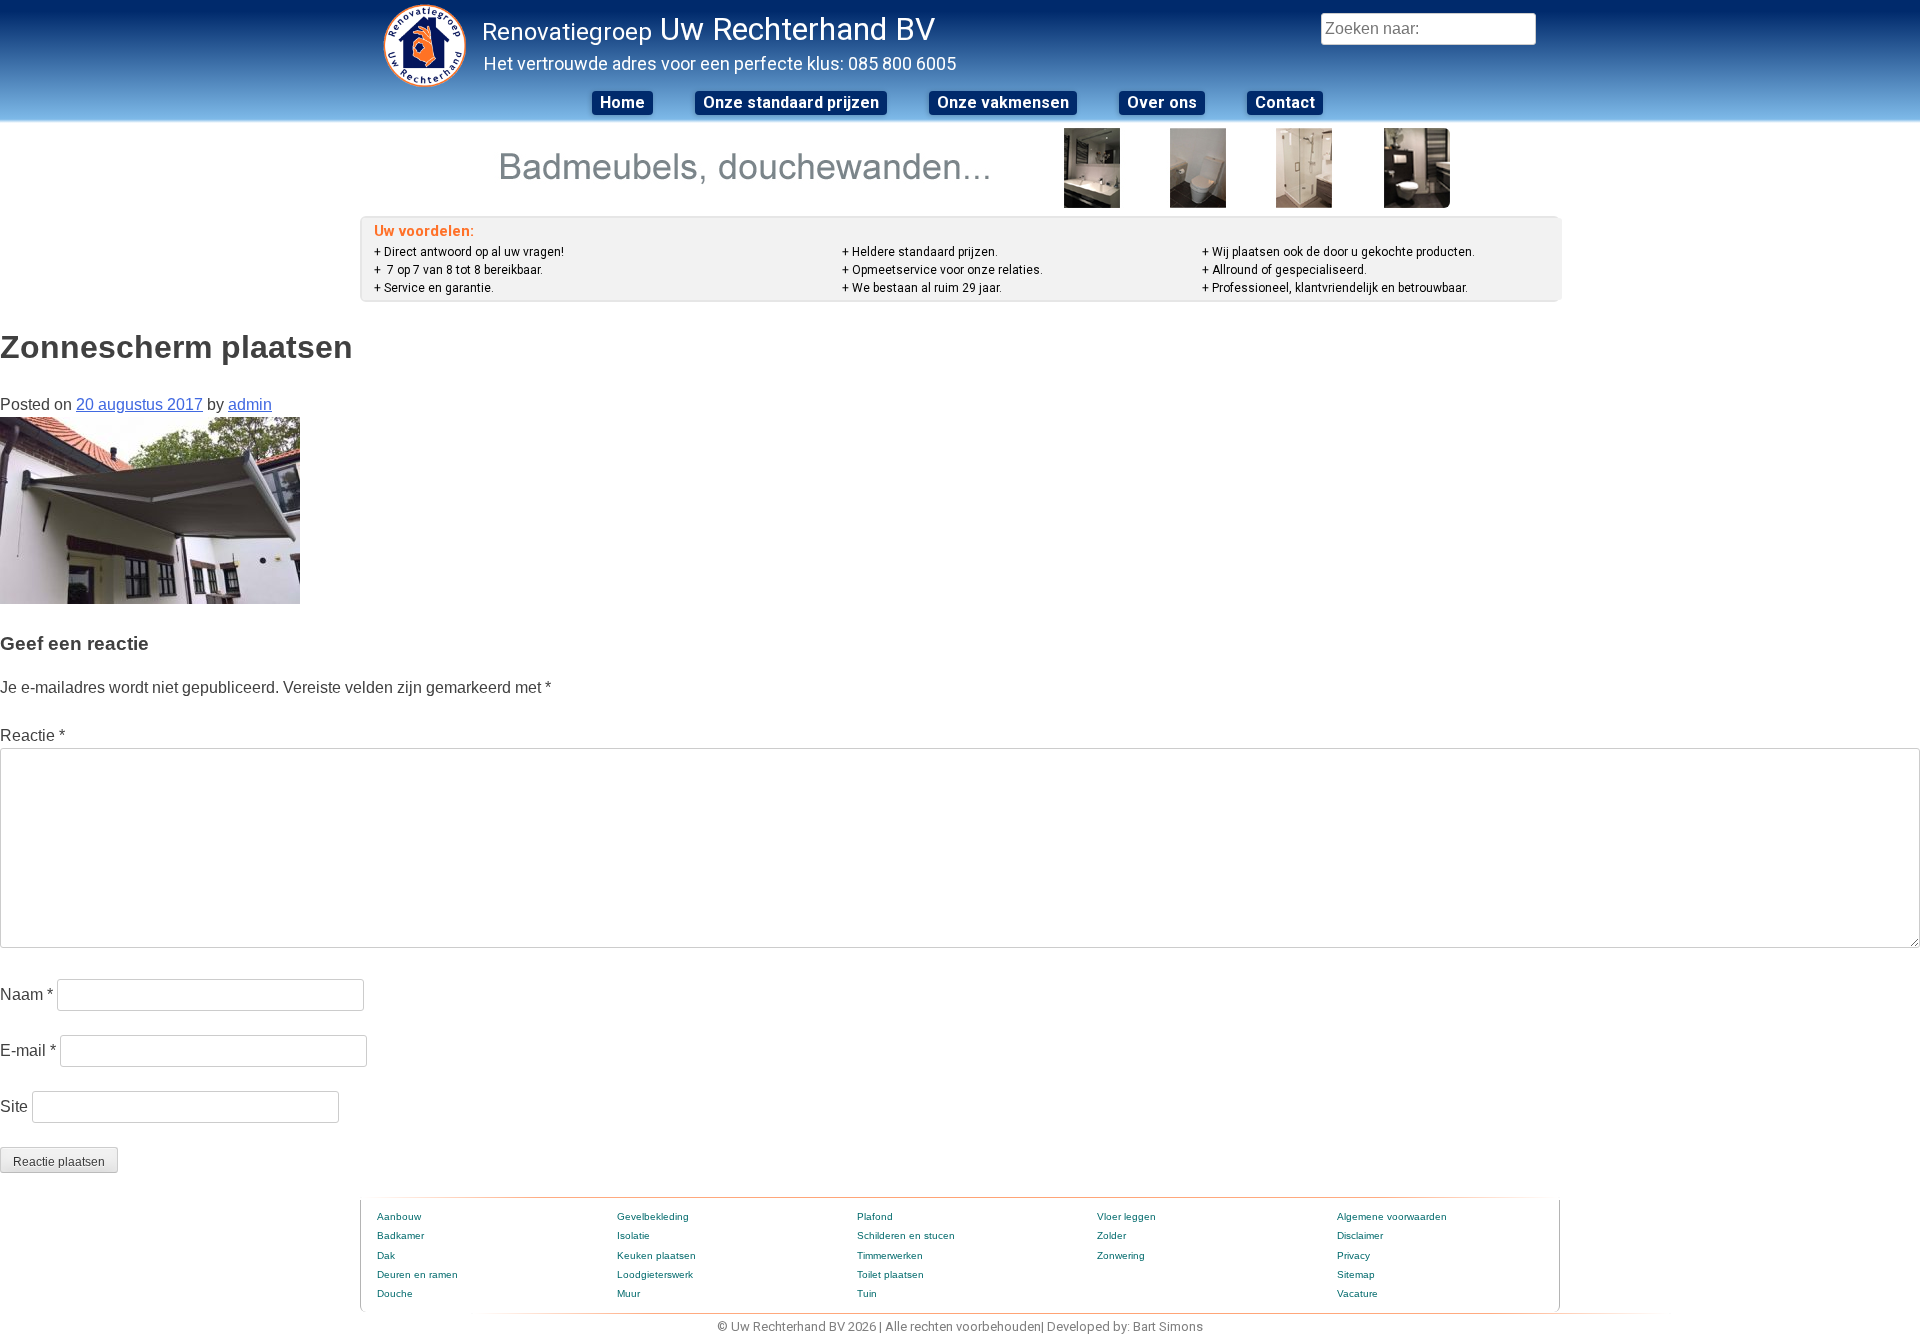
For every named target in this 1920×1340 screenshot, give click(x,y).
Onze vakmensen (1003, 102)
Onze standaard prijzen (791, 102)
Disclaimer (1360, 1235)
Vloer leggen (1126, 1216)
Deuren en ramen (417, 1274)
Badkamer (400, 1235)
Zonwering (1121, 1255)
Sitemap (1356, 1274)
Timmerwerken (890, 1255)
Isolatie (633, 1235)
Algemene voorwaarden (1392, 1216)
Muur (628, 1293)
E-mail (28, 1050)
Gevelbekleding (653, 1216)
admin (250, 404)
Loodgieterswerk (655, 1274)
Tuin (867, 1293)
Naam (26, 994)
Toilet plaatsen (890, 1274)
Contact (1285, 102)
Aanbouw (399, 1216)
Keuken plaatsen (656, 1255)
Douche (395, 1293)
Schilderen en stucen (906, 1235)
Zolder (1111, 1235)
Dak (386, 1255)
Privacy (1353, 1255)
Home (622, 102)
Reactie (32, 735)
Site (14, 1106)
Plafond (875, 1216)
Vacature (1357, 1293)
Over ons (1162, 102)
